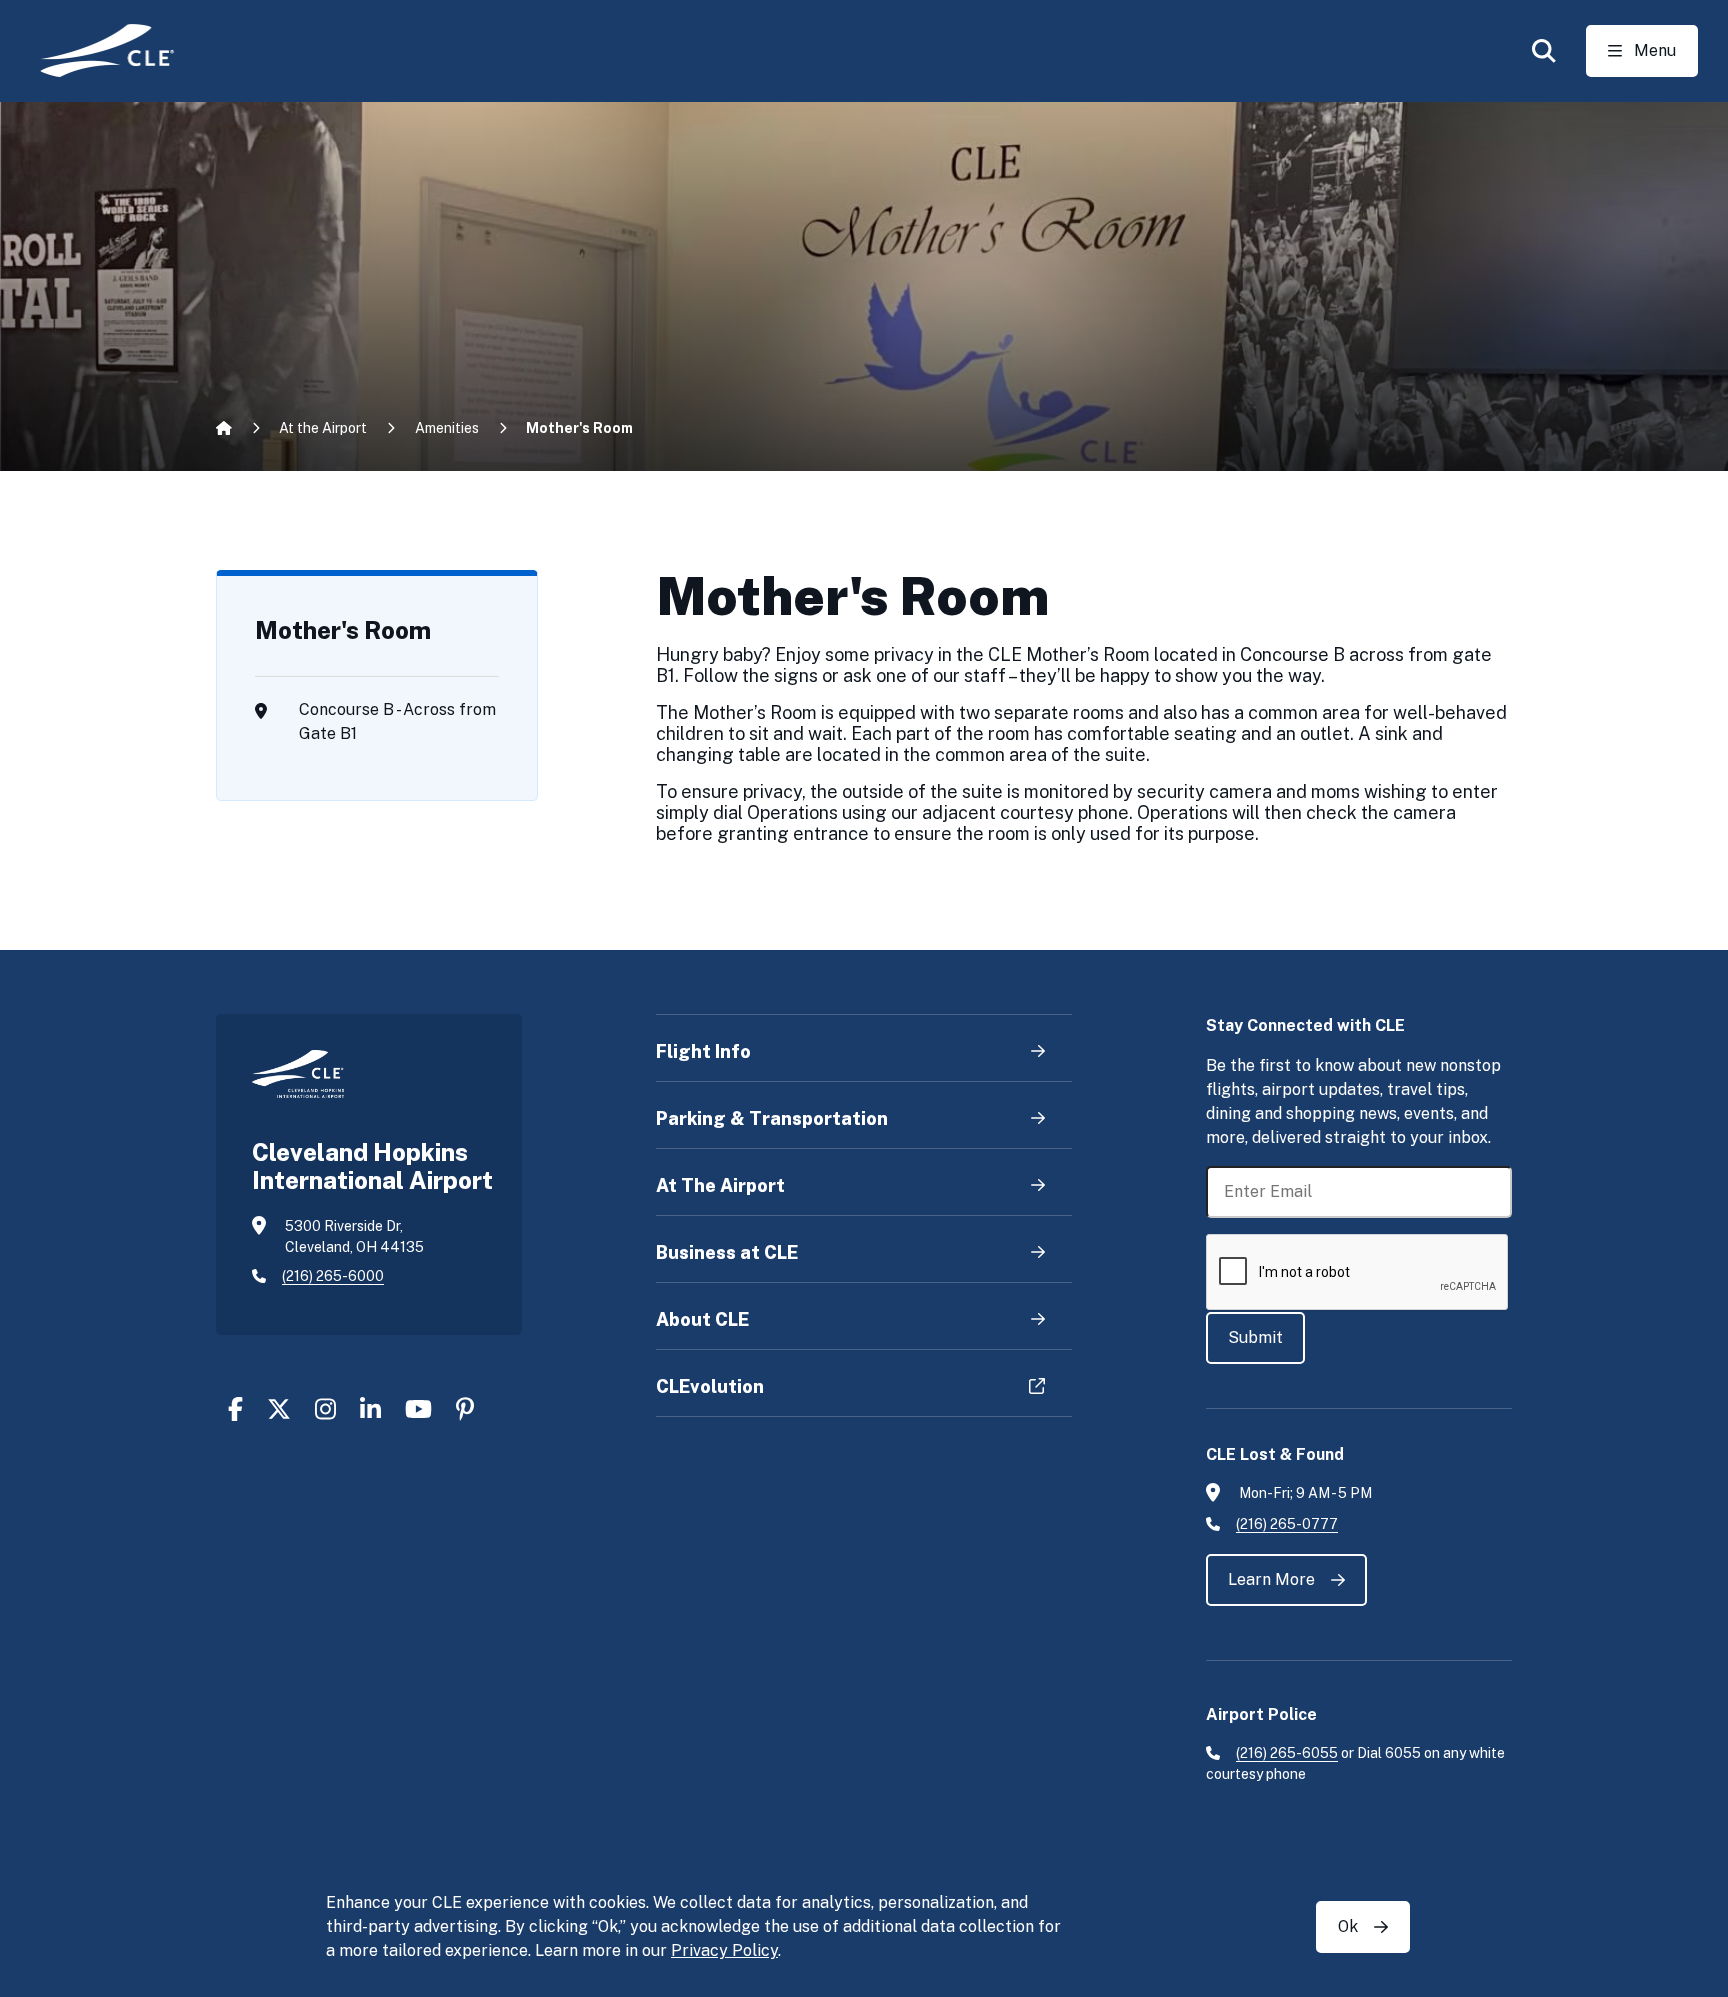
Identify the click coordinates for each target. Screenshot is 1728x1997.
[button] (1544, 51)
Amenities (447, 428)
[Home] (93, 51)
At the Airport (323, 428)
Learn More (1271, 1579)
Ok (1348, 1926)
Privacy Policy (724, 1950)
